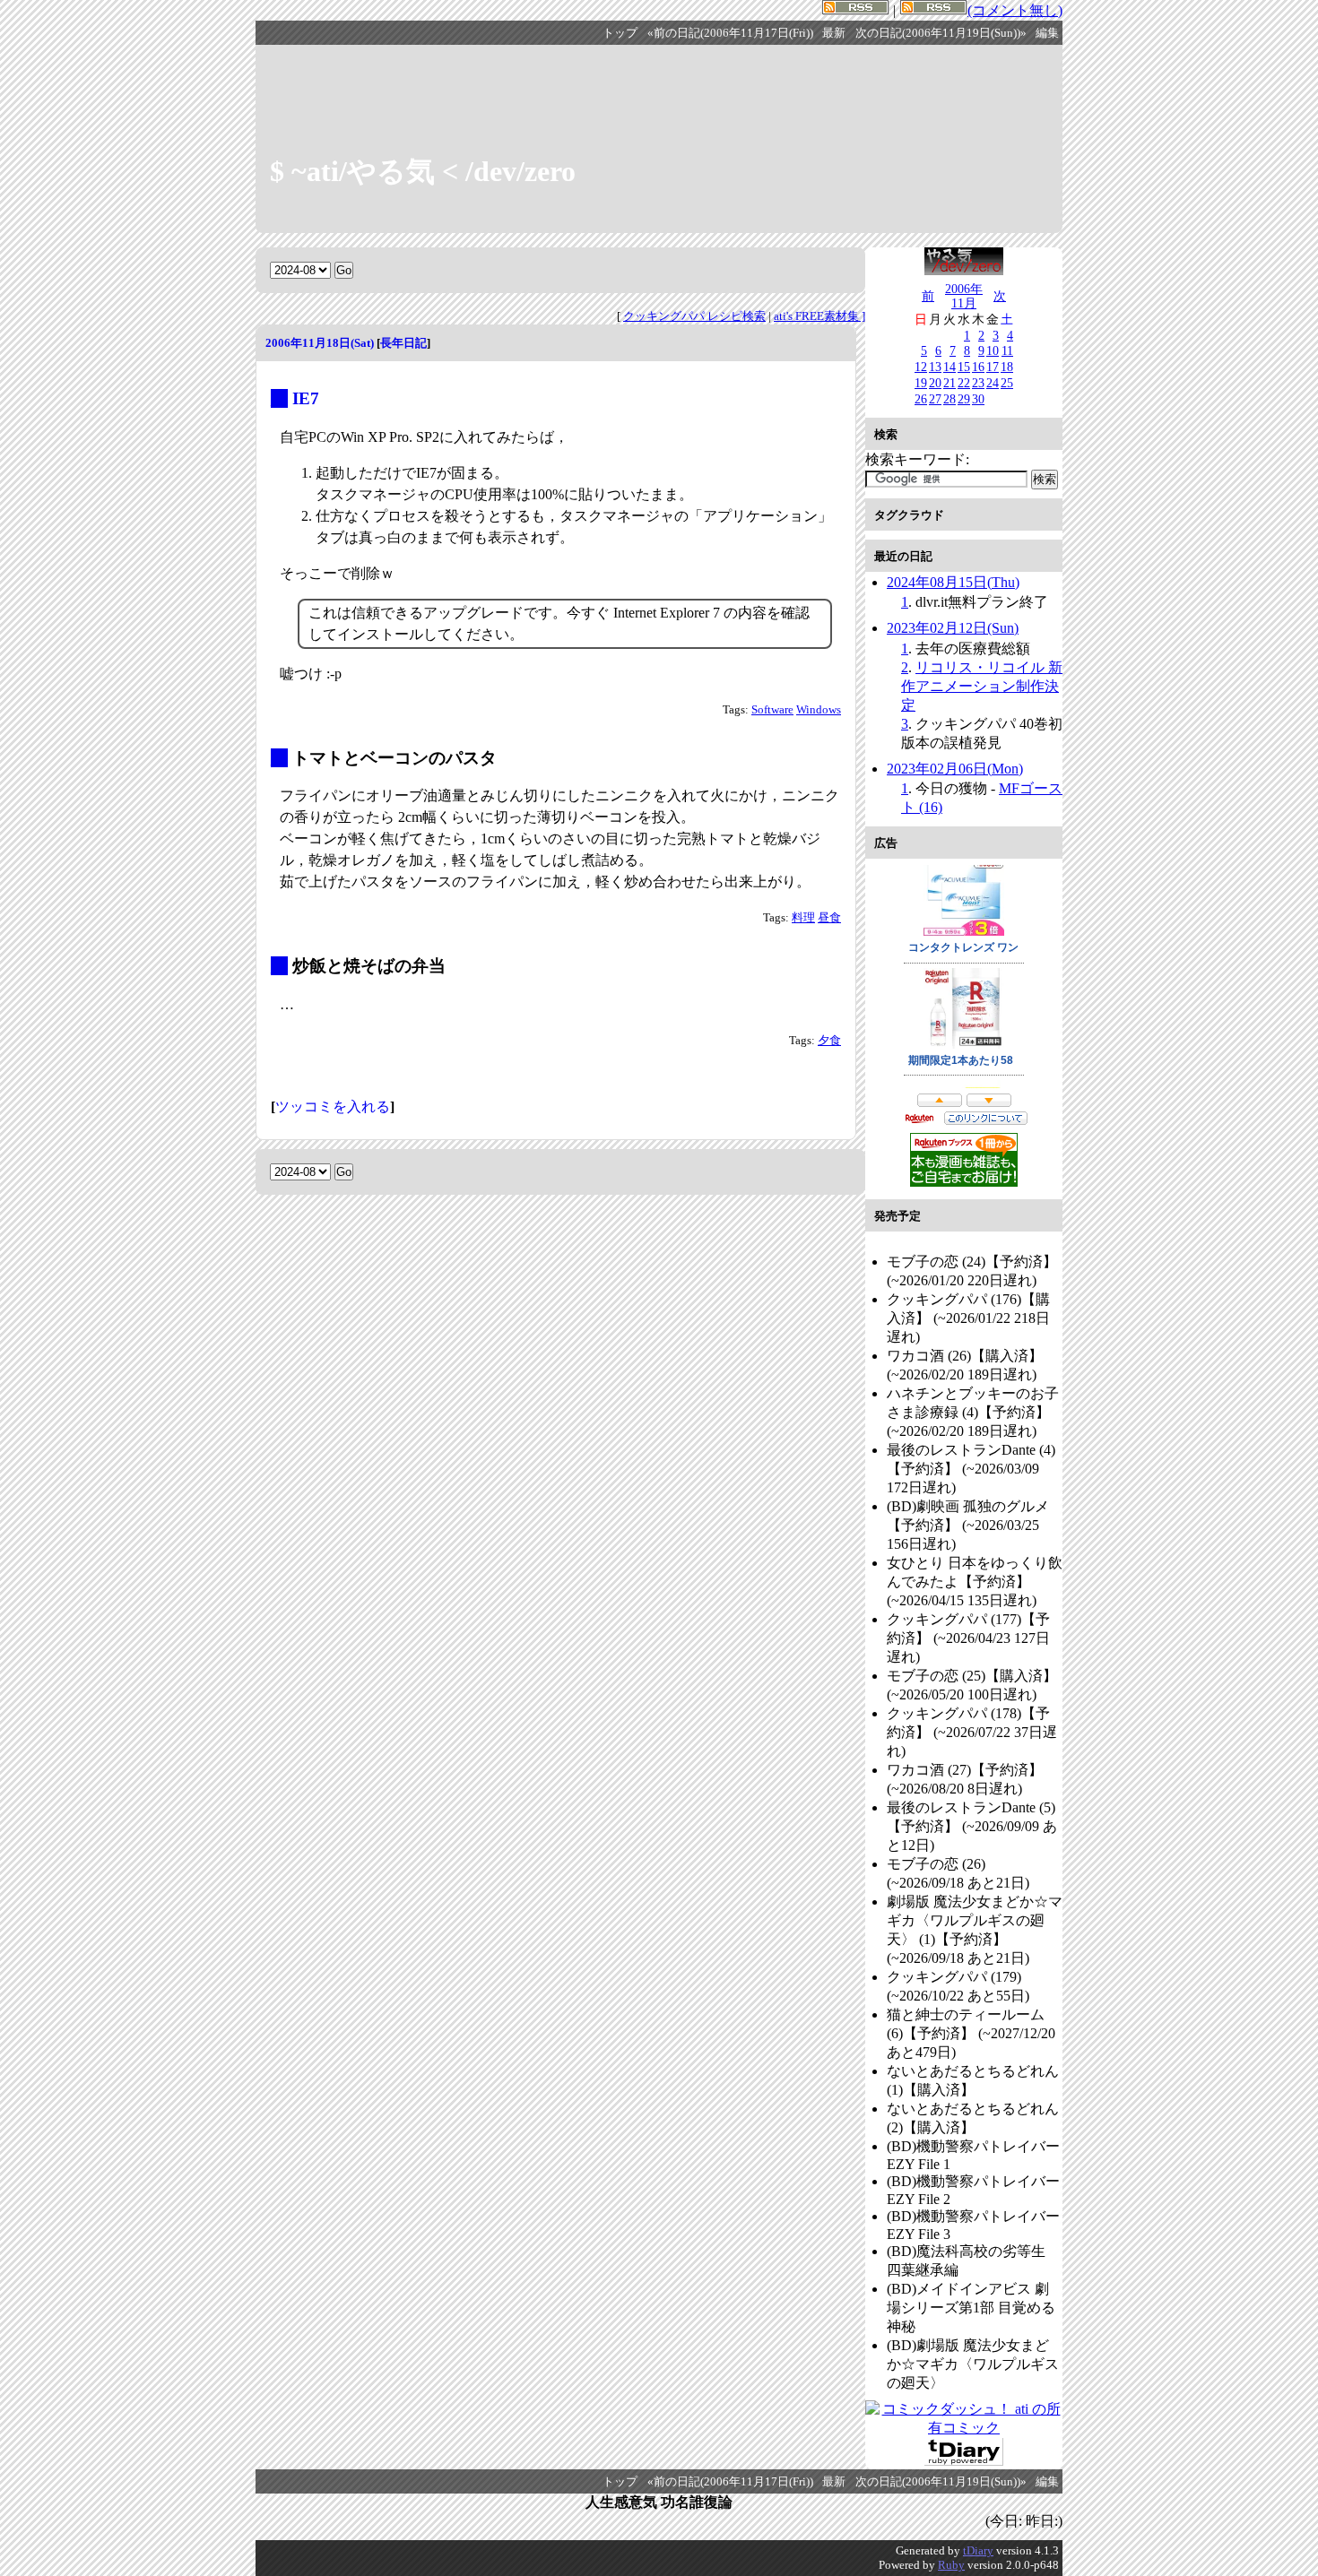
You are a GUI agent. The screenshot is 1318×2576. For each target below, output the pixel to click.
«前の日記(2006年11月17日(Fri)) (730, 33)
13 (935, 367)
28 (949, 399)
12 (921, 367)
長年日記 (403, 343)
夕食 (829, 1041)
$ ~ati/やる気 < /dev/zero (423, 171)
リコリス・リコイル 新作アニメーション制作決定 (982, 686)
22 (964, 383)
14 (949, 367)
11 (1007, 350)
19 (921, 383)
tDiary (978, 2550)
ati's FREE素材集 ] (819, 316)
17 (993, 367)
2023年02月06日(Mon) (955, 769)
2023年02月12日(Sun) (953, 628)
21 (949, 383)
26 (921, 399)
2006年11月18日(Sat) (320, 343)
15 (964, 367)
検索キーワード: (917, 459)
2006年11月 (964, 296)
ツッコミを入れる (333, 1106)
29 (964, 399)
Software (772, 710)
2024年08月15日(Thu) (953, 582)
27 (935, 399)
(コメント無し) (1015, 10)
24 (993, 383)
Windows (819, 710)
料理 (803, 918)
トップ (620, 33)
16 (978, 367)
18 (1007, 367)
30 (978, 399)
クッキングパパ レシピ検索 (694, 316)
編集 (1047, 33)
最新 (834, 33)
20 (935, 383)
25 (1007, 383)
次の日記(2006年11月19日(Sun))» (941, 33)
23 (978, 383)
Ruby (951, 2565)
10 (993, 350)
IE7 (306, 398)
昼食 (829, 918)
